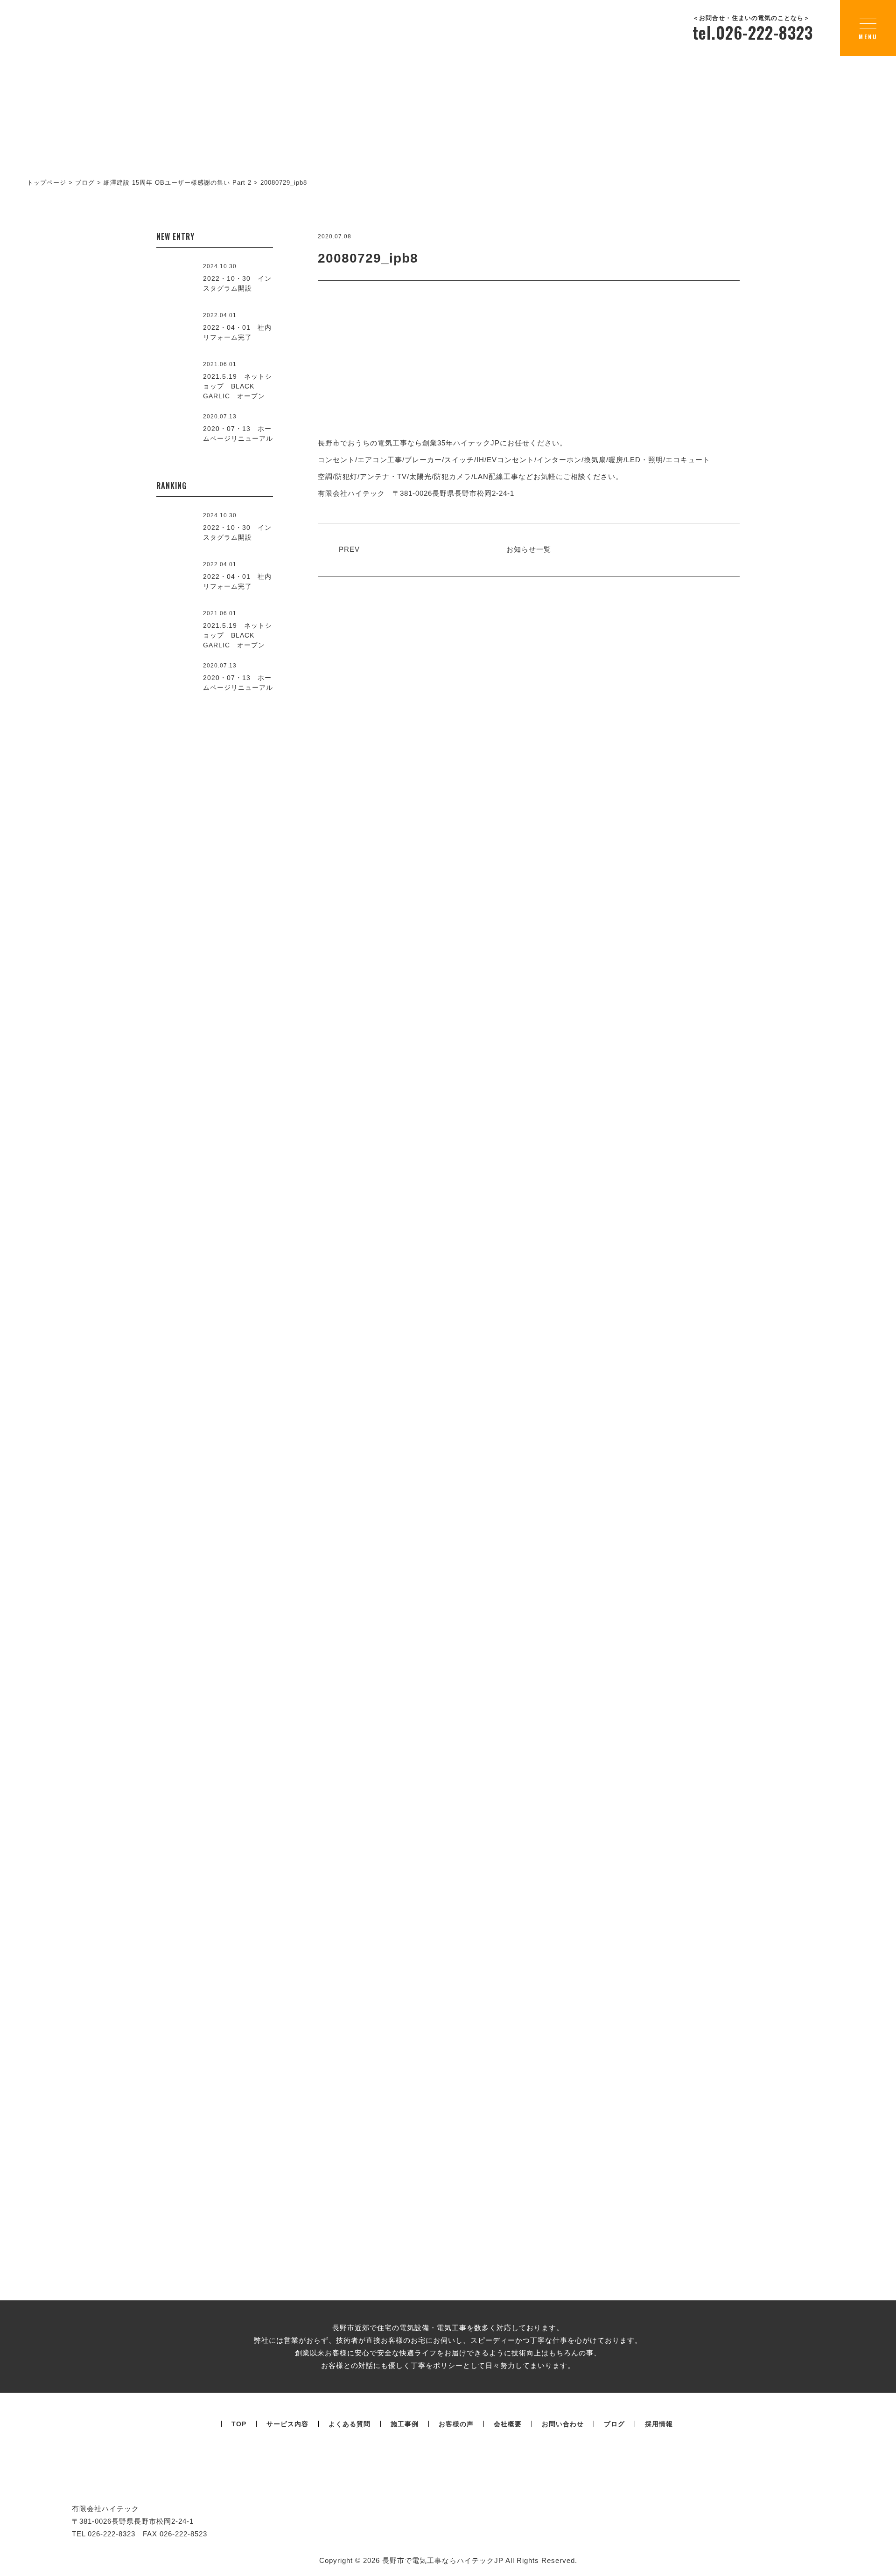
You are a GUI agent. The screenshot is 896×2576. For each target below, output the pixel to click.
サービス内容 (287, 2424)
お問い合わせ (563, 2424)
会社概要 (680, 1423)
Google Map (789, 1354)
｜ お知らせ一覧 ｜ (529, 549)
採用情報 (659, 2424)
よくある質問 (350, 2424)
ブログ (614, 2424)
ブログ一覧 (448, 1959)
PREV (349, 549)
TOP (239, 2424)
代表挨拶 (261, 1514)
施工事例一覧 (448, 1090)
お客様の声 (456, 2424)
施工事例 (405, 2424)
